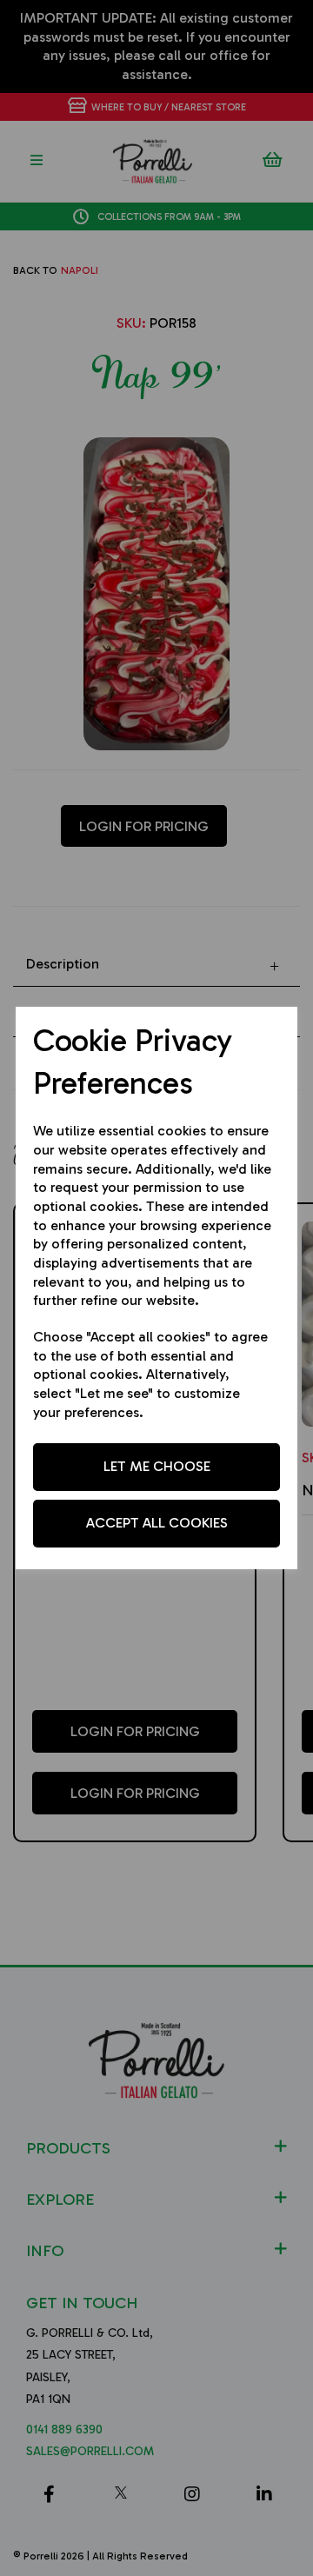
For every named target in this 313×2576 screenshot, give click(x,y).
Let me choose (157, 1466)
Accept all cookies (157, 1523)
